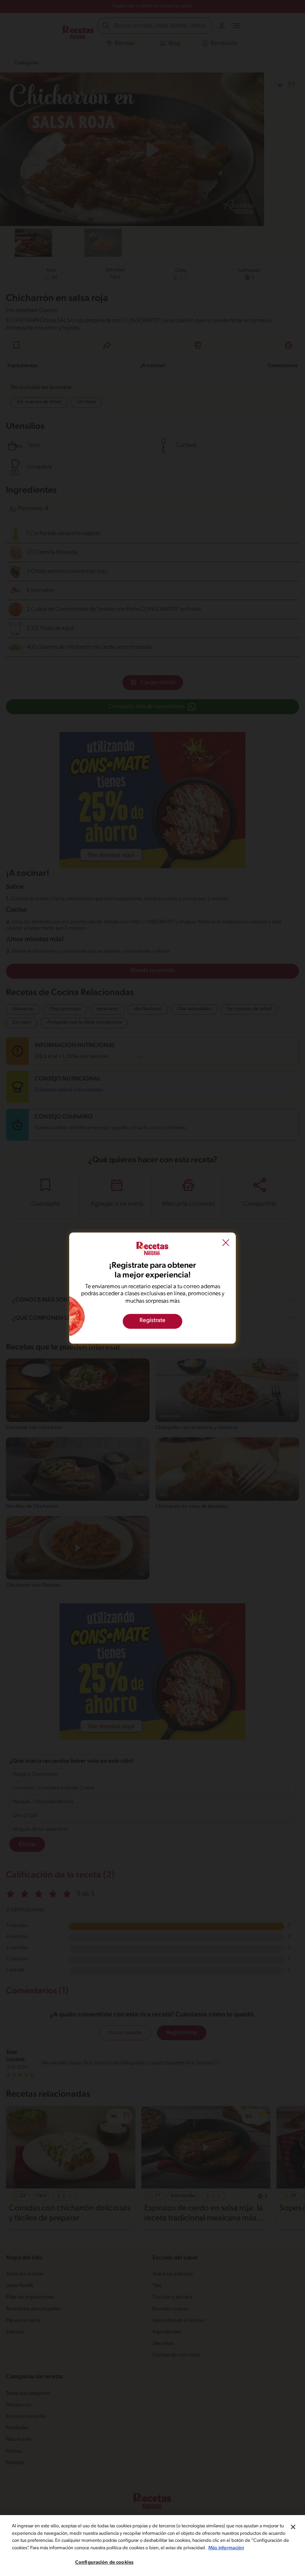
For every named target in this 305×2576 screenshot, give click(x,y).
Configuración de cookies (104, 2562)
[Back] (226, 1244)
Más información (226, 2548)
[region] (152, 2546)
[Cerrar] (293, 2527)
